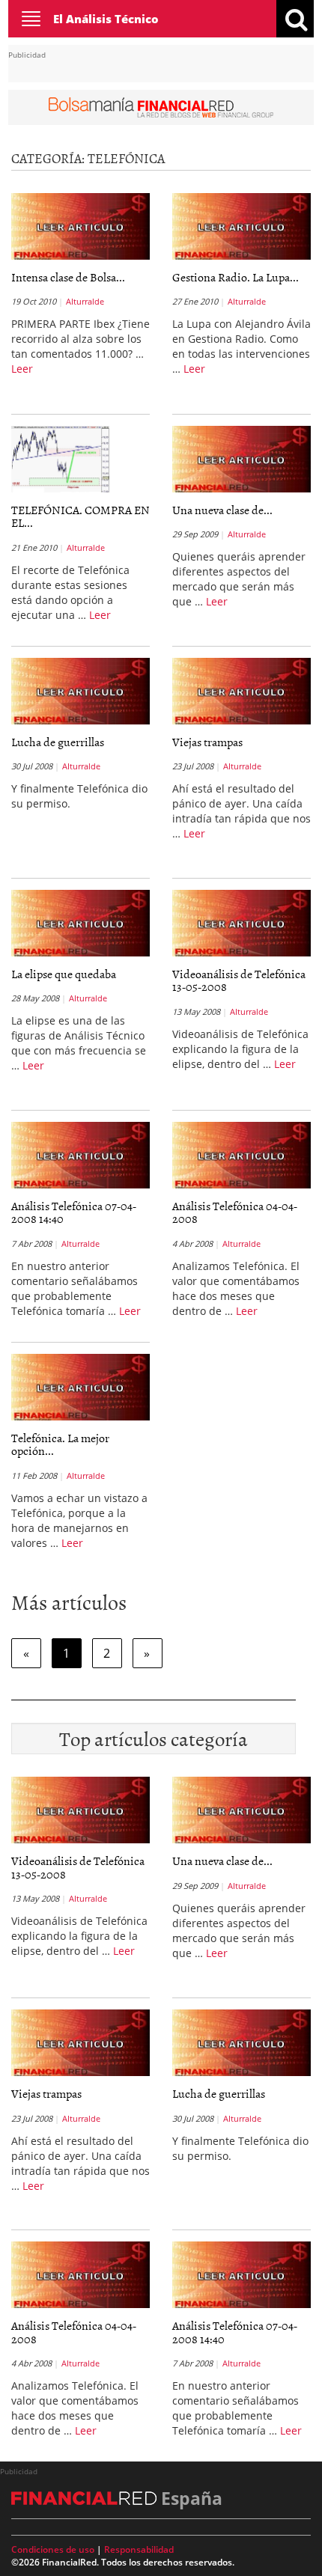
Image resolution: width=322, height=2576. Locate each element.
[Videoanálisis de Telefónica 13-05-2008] (241, 923)
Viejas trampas (207, 742)
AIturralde (85, 301)
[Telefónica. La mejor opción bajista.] (80, 1387)
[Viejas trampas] (241, 691)
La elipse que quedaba (64, 974)
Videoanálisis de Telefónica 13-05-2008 (239, 980)
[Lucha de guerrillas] (80, 691)
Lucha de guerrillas (58, 742)
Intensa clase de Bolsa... (68, 277)
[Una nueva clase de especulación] (241, 459)
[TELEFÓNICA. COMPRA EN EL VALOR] (60, 462)
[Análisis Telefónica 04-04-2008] (241, 1155)
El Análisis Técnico (106, 19)
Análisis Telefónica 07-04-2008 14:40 (74, 1212)
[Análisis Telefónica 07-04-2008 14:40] (80, 1155)
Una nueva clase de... (222, 510)
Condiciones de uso (53, 2549)
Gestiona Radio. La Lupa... (236, 277)
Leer (22, 369)
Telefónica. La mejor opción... (60, 1444)
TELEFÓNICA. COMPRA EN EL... (80, 516)
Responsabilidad (139, 2549)
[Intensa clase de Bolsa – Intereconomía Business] (80, 226)
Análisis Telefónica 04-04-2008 (235, 1212)
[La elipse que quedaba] (80, 923)
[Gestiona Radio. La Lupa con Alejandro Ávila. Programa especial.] (241, 226)
